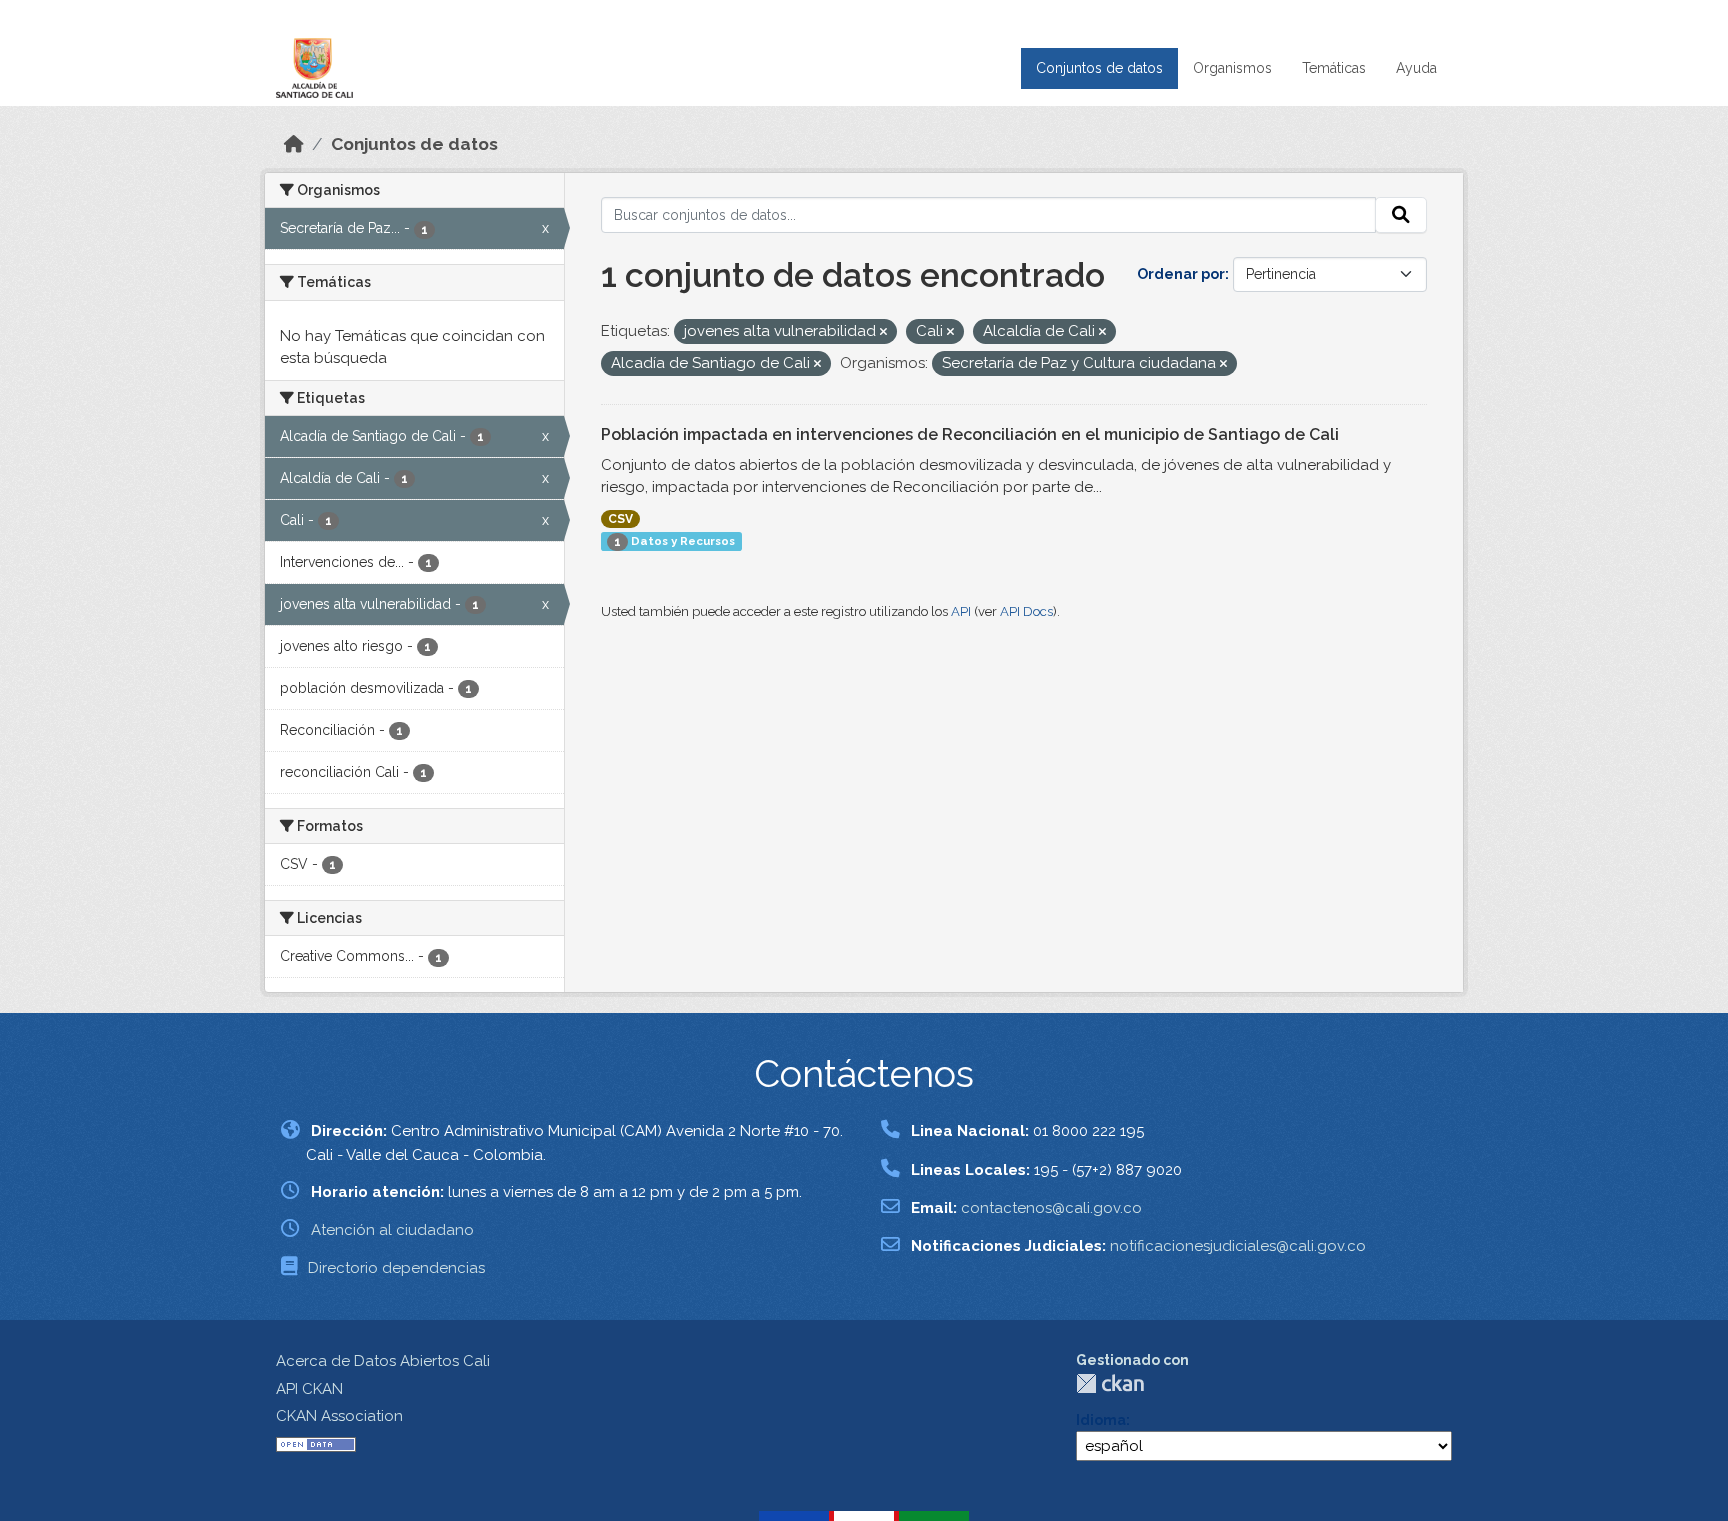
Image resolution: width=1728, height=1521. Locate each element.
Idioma (1101, 1420)
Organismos (1232, 68)
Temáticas (1334, 68)
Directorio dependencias (396, 1268)
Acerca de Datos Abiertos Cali (383, 1361)
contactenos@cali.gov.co (1051, 1208)
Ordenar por (1181, 274)
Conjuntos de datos (1099, 68)
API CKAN (309, 1389)
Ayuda (1416, 68)
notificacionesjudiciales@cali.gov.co (1238, 1246)
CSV (620, 519)
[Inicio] (294, 144)
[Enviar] (1401, 215)
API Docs (1026, 611)
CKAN (1110, 1383)
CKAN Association (339, 1416)
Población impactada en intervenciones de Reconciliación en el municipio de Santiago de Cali (970, 434)
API (961, 611)
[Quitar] (883, 332)
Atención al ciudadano (392, 1230)
